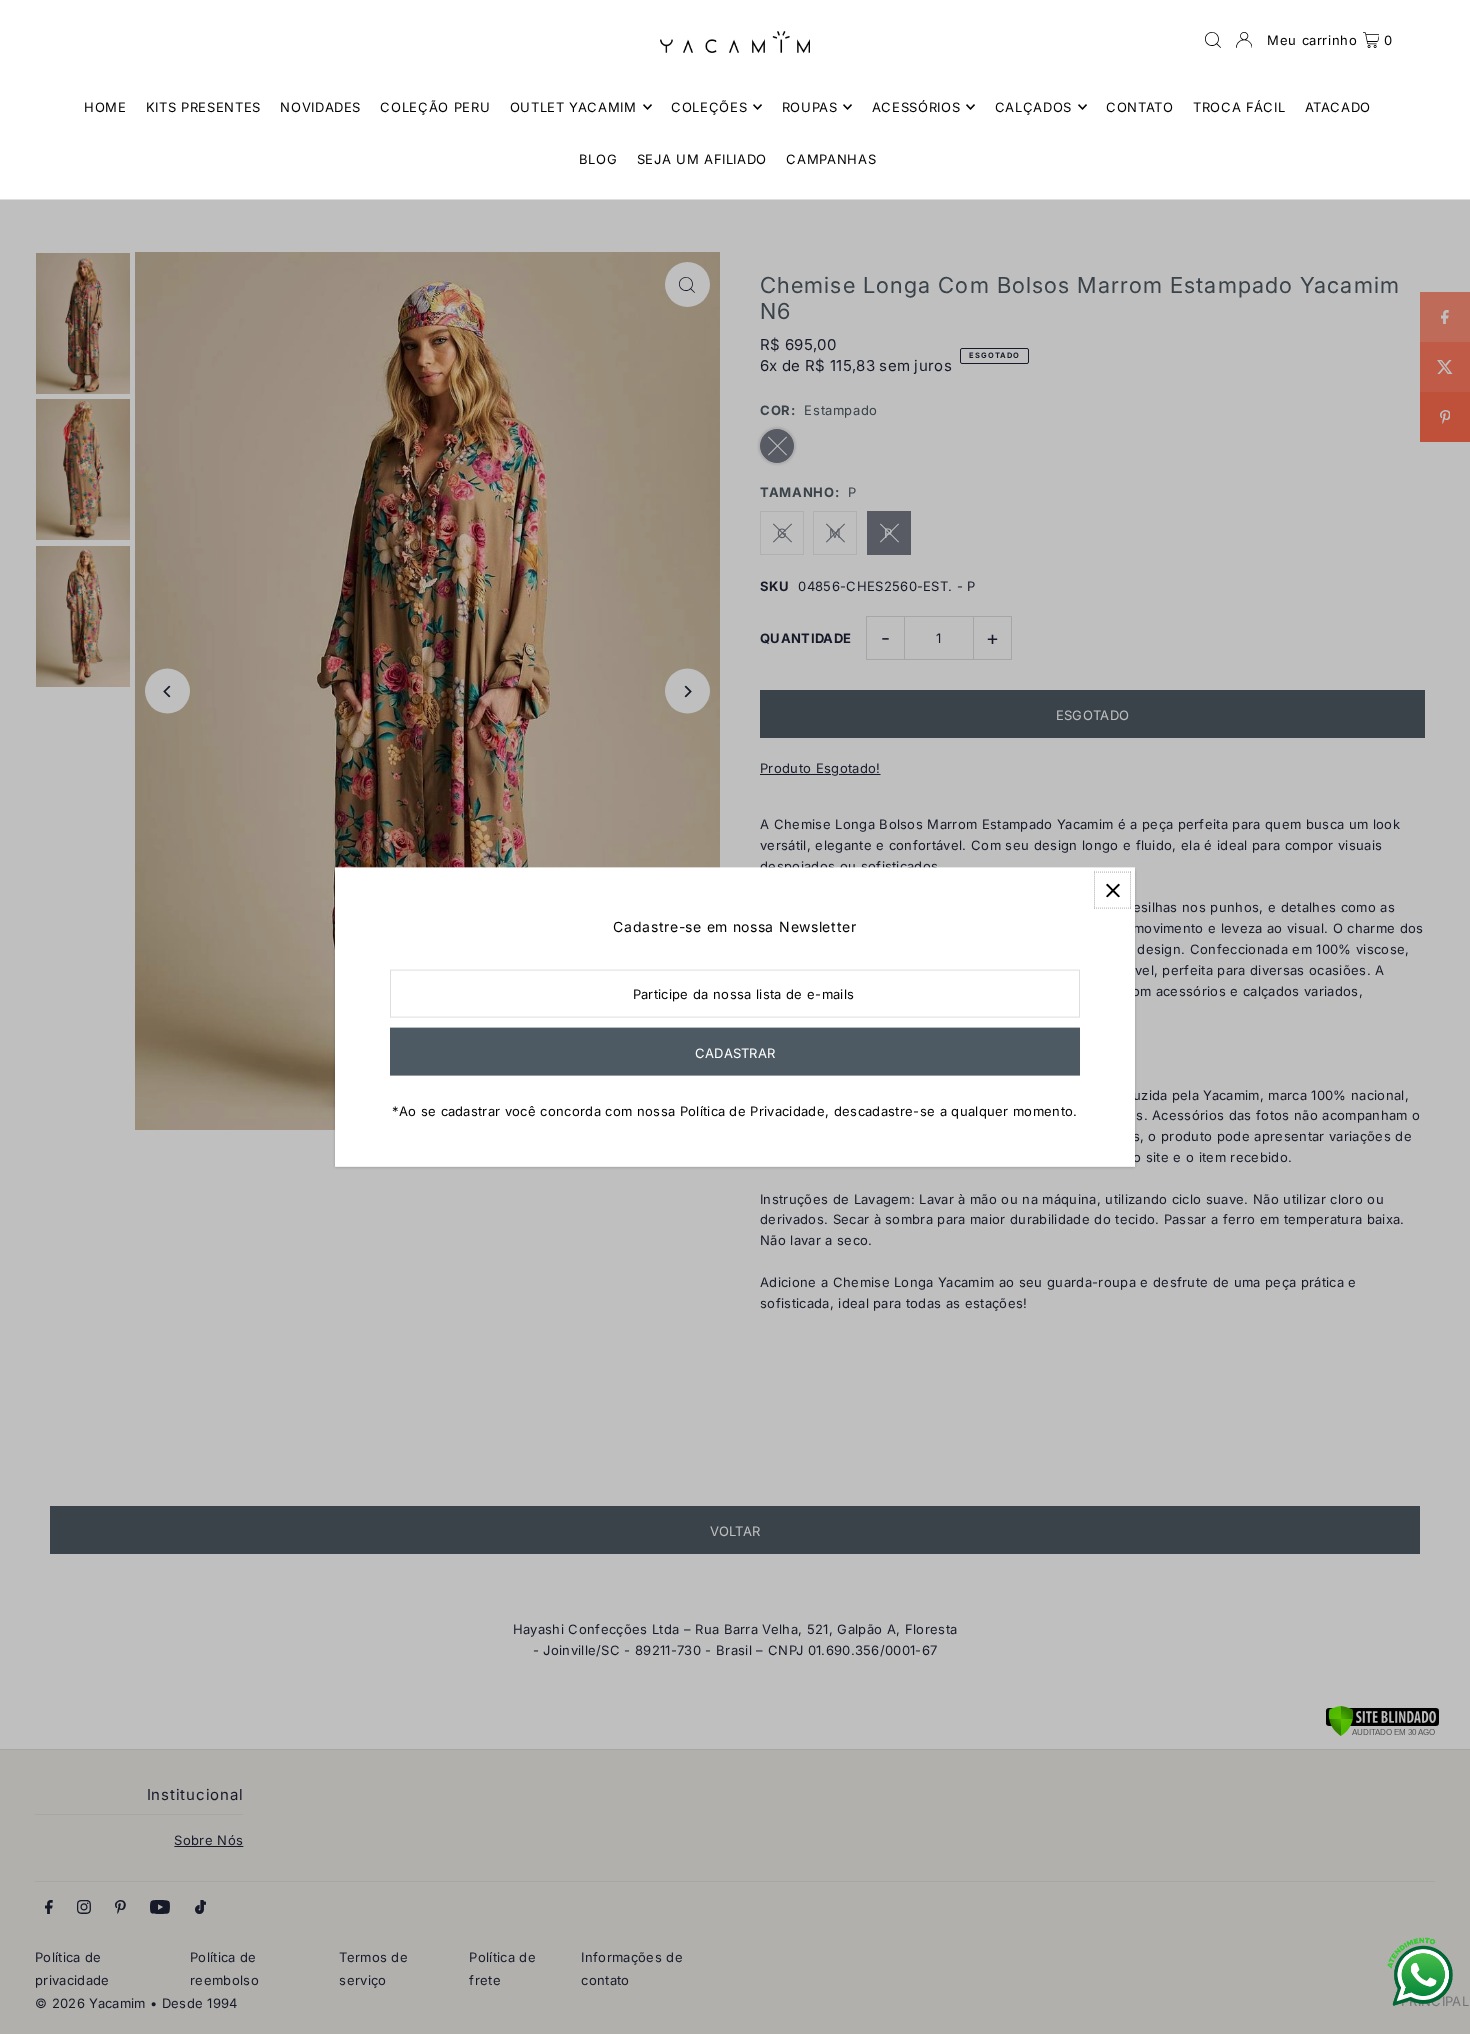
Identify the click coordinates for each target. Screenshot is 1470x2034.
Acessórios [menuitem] (916, 107)
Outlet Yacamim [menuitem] (573, 107)
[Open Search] (1213, 40)
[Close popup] (1112, 890)
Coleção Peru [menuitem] (435, 107)
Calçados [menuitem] (1033, 107)
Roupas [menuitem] (810, 107)
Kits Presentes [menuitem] (203, 107)
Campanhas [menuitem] (831, 159)
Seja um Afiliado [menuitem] (702, 159)
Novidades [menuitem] (320, 107)
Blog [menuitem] (598, 159)
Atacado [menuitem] (1338, 107)
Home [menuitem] (105, 107)
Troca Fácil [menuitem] (1239, 107)
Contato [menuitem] (1140, 107)
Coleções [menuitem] (709, 107)
